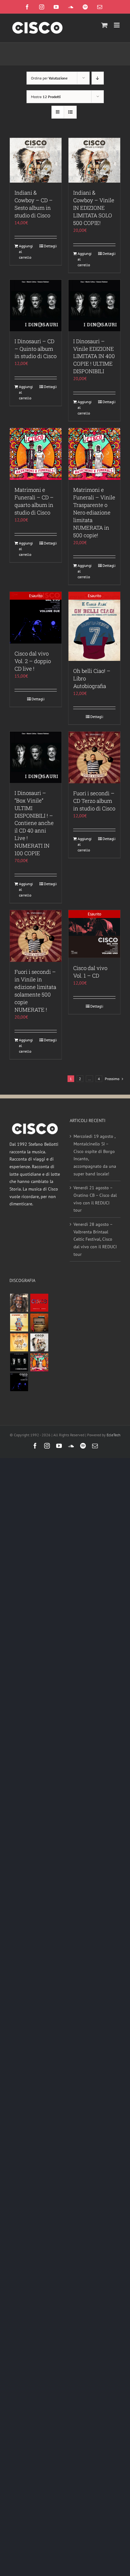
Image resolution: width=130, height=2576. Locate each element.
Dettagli (50, 246)
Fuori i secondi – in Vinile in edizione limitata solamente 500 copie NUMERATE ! (35, 991)
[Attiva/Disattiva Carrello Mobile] (104, 25)
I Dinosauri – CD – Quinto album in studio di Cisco (35, 349)
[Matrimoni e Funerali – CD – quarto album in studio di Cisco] (36, 454)
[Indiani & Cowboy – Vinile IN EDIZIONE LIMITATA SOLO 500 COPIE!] (94, 160)
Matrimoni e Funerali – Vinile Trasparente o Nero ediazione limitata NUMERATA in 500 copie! (94, 512)
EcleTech (114, 1435)
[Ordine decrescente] (98, 78)
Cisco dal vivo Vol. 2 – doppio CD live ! (33, 661)
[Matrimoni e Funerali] (39, 1362)
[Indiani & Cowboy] (39, 1342)
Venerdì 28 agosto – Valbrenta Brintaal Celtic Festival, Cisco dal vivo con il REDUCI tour (95, 1239)
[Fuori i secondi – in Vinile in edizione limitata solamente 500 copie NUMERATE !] (36, 936)
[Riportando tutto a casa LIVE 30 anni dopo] (39, 1303)
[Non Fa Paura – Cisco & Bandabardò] (19, 1323)
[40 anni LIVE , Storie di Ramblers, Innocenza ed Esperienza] (19, 1342)
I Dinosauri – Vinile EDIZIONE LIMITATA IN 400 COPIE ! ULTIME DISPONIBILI (94, 356)
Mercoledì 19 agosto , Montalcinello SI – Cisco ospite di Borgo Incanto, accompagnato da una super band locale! (95, 1155)
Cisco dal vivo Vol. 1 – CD (90, 972)
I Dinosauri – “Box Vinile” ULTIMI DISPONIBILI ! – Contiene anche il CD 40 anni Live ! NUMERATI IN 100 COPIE (34, 823)
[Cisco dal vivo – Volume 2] (19, 1382)
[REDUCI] (19, 1303)
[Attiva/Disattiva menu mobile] (117, 25)
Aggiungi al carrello (26, 252)
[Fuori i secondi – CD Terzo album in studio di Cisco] (94, 757)
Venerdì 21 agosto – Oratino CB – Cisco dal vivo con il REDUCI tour (95, 1199)
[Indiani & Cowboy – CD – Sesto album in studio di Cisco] (36, 160)
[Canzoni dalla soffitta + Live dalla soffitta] (39, 1323)
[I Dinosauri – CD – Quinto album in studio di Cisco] (36, 306)
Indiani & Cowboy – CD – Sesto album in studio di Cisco (34, 204)
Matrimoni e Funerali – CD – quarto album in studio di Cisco (34, 501)
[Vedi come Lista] (70, 112)
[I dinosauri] (19, 1362)
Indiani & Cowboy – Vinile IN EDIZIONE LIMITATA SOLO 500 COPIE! (94, 208)
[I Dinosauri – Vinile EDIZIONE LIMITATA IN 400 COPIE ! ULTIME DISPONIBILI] (94, 306)
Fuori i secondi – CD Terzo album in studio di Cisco (94, 801)
